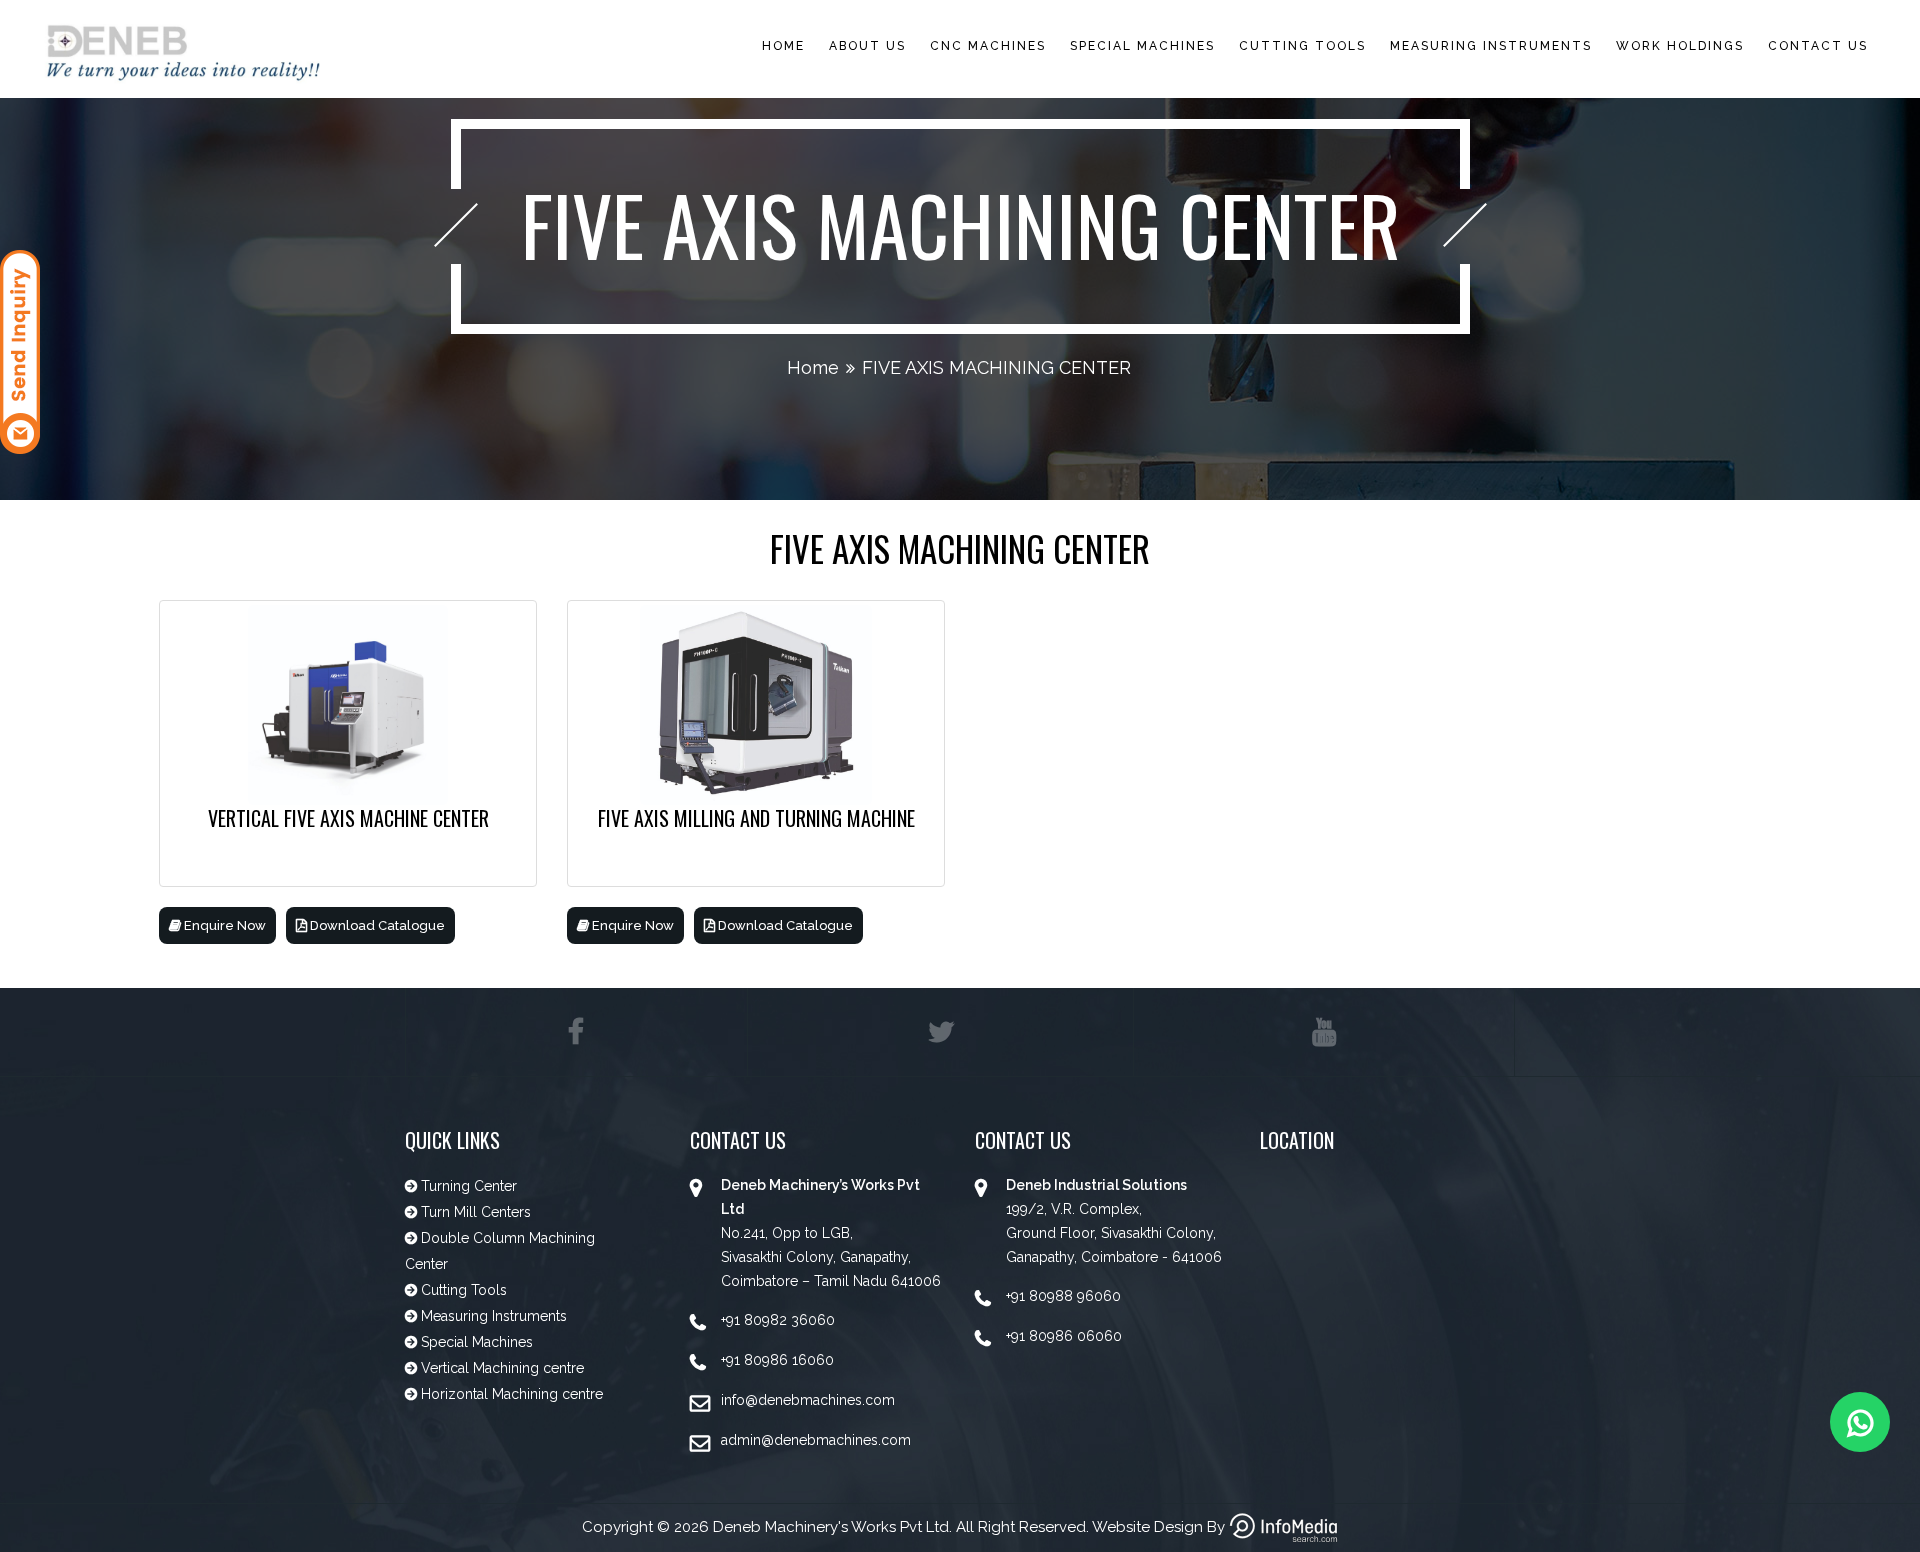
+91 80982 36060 (778, 1320)
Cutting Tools (1302, 46)
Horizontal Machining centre (510, 1394)
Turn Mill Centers (474, 1212)
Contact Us (1818, 46)
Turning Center (467, 1186)
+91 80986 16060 (777, 1360)
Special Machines (475, 1342)
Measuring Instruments (1491, 46)
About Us (867, 46)
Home (783, 46)
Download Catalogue (376, 925)
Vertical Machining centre (500, 1368)
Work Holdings (1680, 46)
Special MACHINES (1142, 46)
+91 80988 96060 (1063, 1296)
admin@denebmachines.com (816, 1440)
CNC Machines (988, 46)
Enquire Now (223, 925)
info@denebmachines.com (808, 1400)
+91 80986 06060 (1064, 1336)
